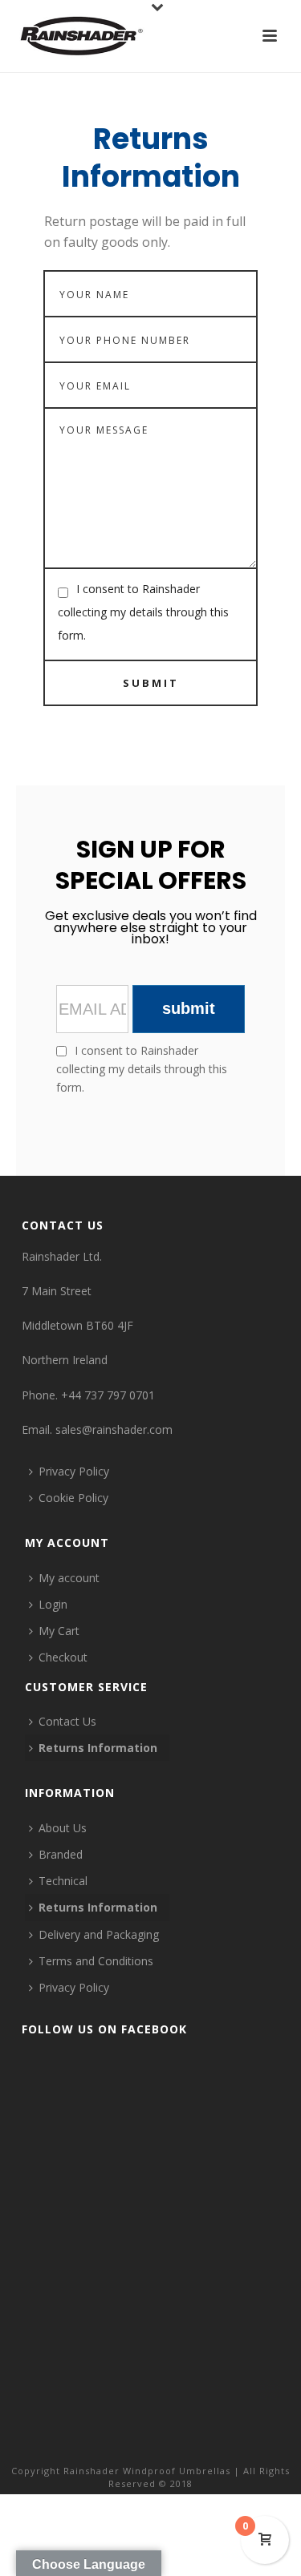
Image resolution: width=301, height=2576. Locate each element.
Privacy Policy (74, 1471)
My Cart (59, 1631)
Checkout (63, 1657)
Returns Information (98, 1748)
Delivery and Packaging (99, 1934)
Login (53, 1604)
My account (69, 1578)
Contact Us (67, 1721)
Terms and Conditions (96, 1961)
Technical (63, 1881)
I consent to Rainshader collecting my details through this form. (143, 612)
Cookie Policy (73, 1498)
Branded (61, 1854)
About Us (63, 1828)
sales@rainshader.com (114, 1429)
